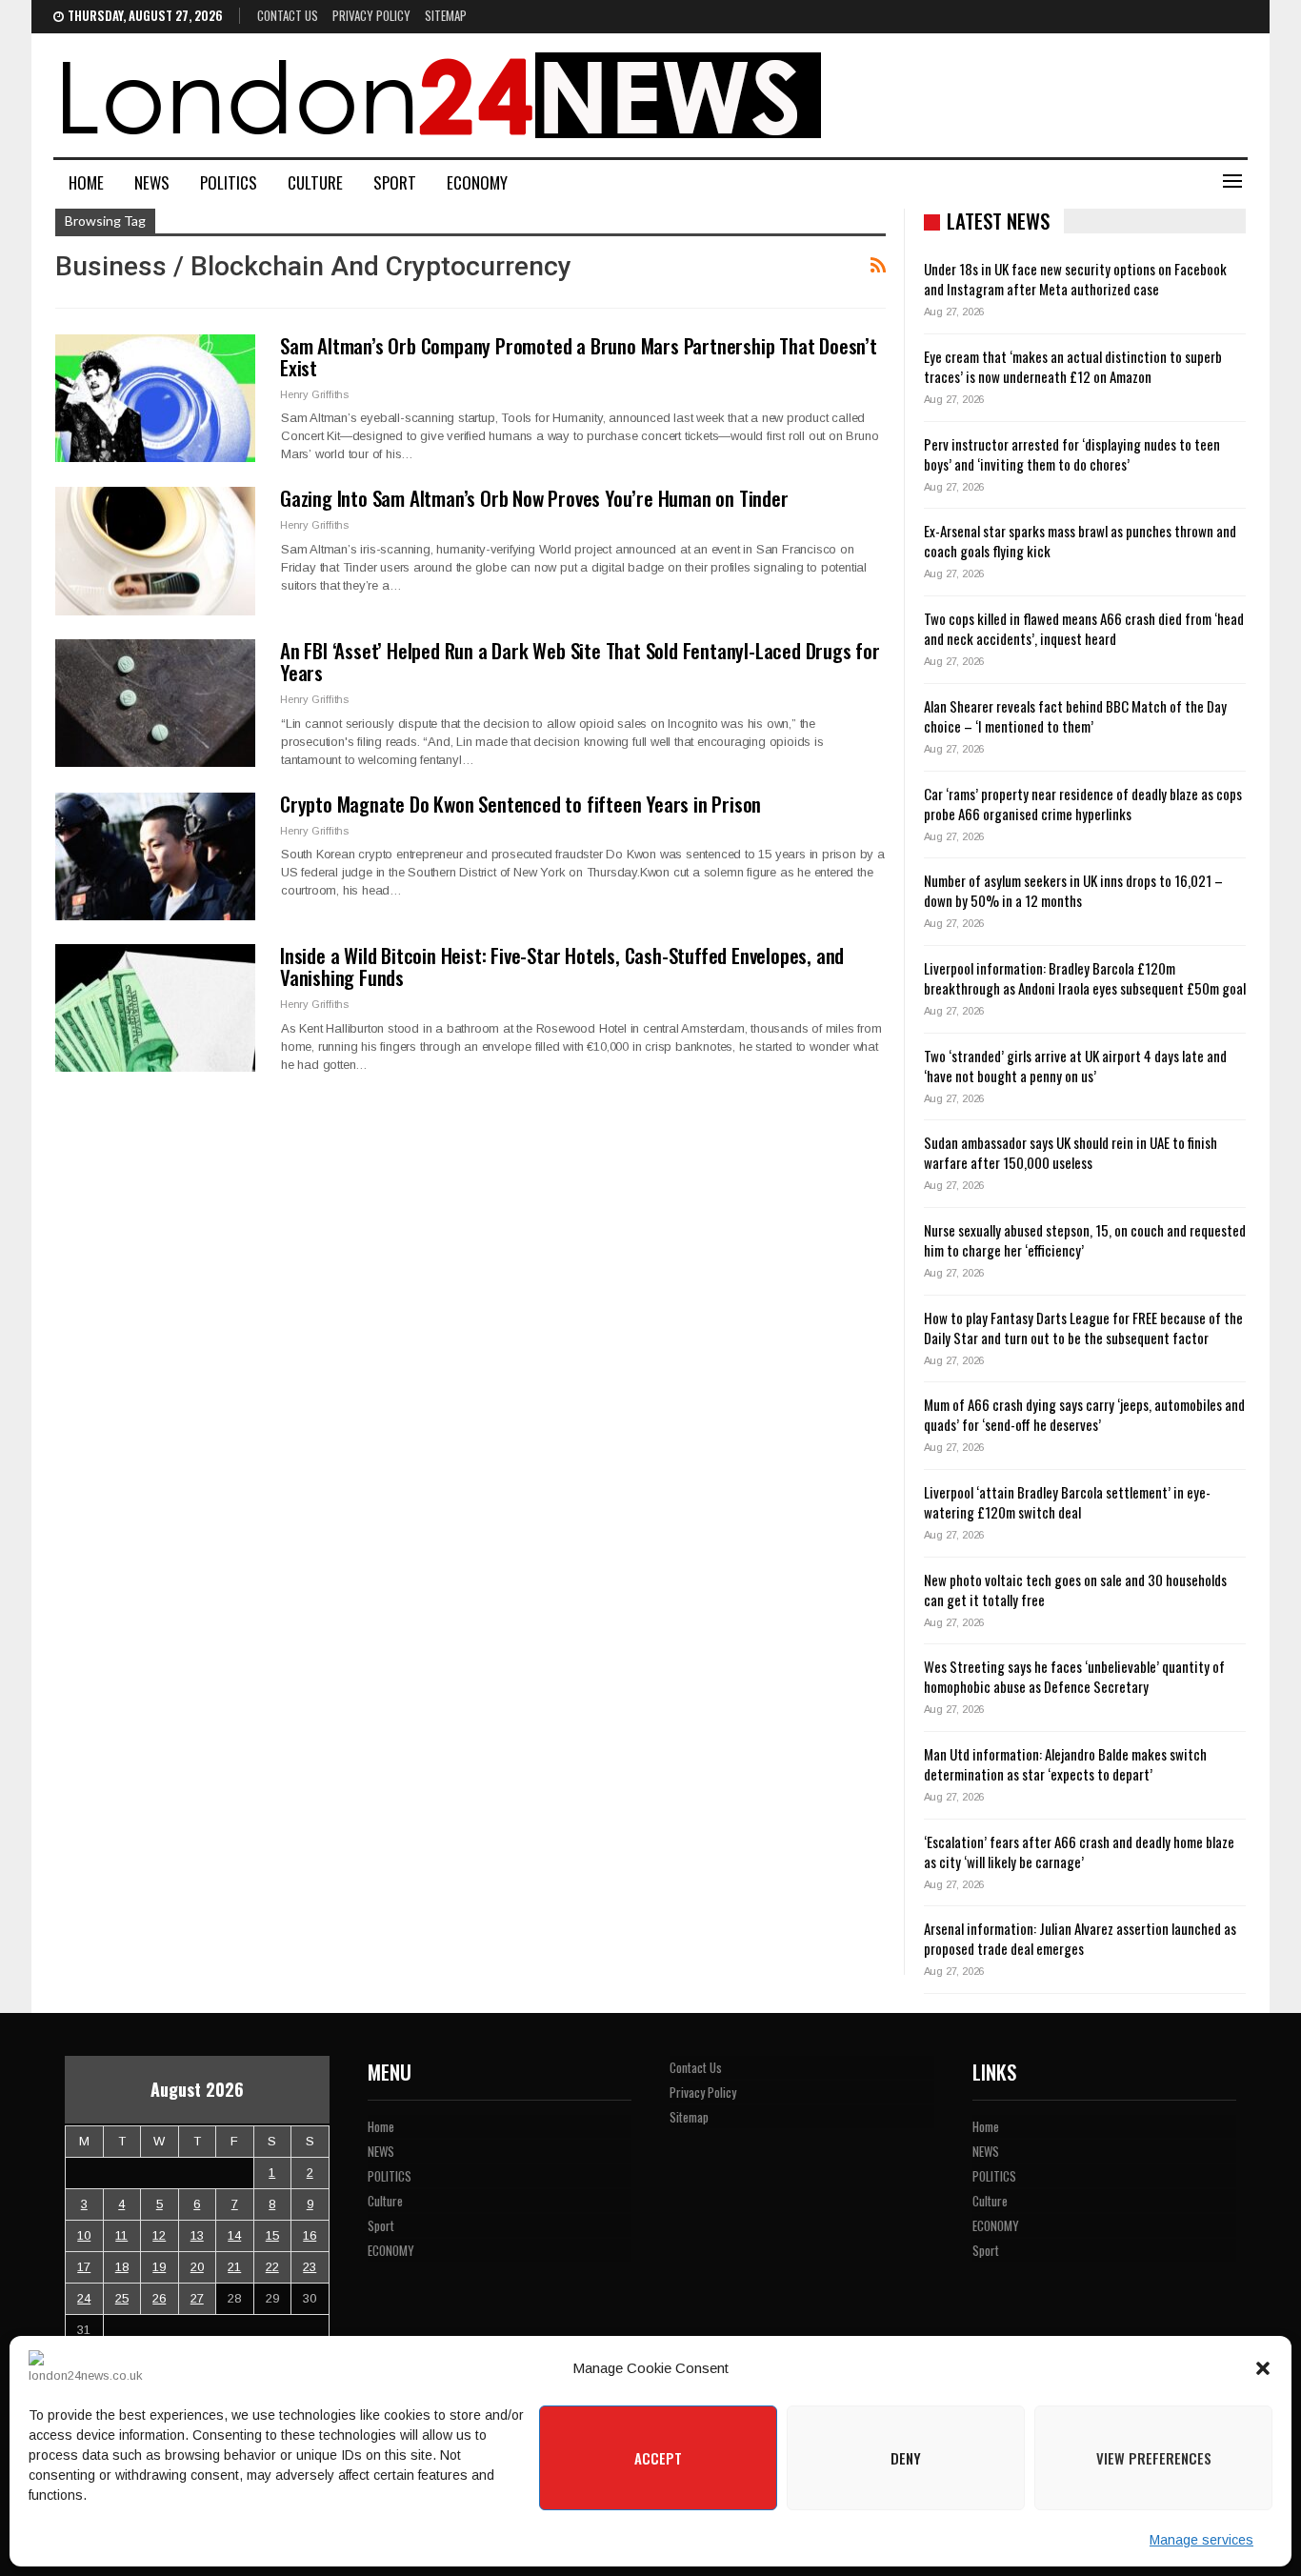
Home (86, 182)
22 (272, 2267)
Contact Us (288, 15)
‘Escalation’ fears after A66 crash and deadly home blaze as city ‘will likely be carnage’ (1079, 1851)
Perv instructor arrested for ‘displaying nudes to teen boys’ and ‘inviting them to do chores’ (1072, 454)
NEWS (152, 182)
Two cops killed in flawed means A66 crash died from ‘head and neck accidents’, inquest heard (1084, 628)
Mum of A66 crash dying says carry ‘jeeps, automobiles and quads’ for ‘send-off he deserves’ (1084, 1414)
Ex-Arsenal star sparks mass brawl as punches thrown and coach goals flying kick (1080, 541)
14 (234, 2235)
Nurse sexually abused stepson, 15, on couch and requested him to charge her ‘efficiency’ (1085, 1240)
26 (159, 2298)
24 (84, 2298)
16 (310, 2235)
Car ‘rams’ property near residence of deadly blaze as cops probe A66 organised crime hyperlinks (1083, 804)
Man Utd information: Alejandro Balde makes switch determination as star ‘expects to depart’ (1065, 1764)
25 (122, 2298)
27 (197, 2298)
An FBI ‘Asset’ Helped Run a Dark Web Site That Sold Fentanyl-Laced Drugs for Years (580, 661)
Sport (395, 182)
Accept (658, 2458)
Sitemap (446, 15)
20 (197, 2267)
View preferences (1154, 2458)
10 (84, 2235)
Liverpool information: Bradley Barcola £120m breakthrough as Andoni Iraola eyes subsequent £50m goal (1085, 978)
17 (84, 2267)
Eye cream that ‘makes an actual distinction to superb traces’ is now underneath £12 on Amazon (1073, 366)
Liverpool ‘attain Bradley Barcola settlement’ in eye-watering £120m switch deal (1067, 1502)
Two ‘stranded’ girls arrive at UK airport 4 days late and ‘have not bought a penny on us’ (1075, 1066)
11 (121, 2235)
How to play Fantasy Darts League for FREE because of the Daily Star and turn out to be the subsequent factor (1083, 1328)
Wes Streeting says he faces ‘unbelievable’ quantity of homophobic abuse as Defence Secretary (1074, 1676)
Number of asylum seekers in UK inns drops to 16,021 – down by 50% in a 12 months (1073, 890)
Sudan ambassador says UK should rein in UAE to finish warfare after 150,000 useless (1071, 1152)
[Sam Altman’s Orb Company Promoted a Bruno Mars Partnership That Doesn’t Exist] (155, 398)
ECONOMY (477, 182)
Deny (906, 2458)
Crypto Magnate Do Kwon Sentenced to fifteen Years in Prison (520, 804)
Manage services (1201, 2540)
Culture (315, 182)
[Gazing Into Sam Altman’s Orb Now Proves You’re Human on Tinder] (155, 551)
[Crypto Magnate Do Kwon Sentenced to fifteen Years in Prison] (155, 856)
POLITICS (229, 182)
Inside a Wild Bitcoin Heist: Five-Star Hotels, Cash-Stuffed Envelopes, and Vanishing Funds (562, 966)
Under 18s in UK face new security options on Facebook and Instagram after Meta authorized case (1075, 279)
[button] (1263, 2368)
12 (159, 2235)
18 (122, 2267)
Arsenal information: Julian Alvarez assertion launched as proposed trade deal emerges (1080, 1938)
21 (234, 2267)
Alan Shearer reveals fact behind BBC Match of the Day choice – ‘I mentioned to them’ (1075, 716)
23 (310, 2267)
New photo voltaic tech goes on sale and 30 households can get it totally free (1075, 1590)
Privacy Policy (371, 15)
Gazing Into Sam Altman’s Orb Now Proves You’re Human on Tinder (534, 498)
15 (272, 2235)
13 (197, 2235)
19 (159, 2267)
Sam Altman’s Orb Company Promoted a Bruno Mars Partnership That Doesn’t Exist (579, 356)
